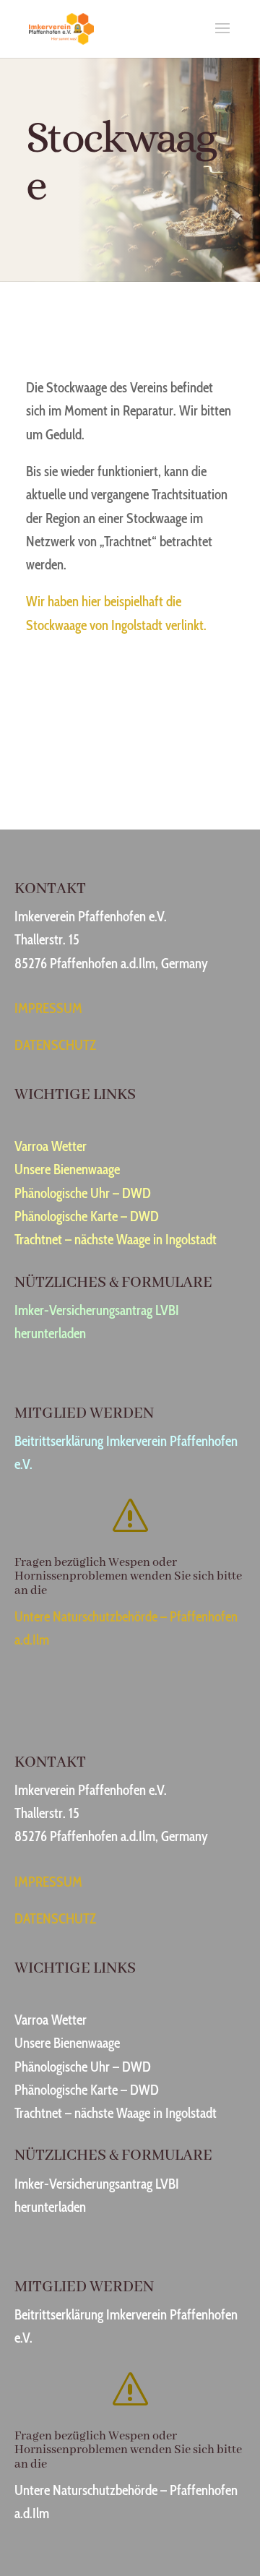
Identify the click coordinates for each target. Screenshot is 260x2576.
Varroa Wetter (51, 1146)
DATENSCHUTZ (55, 1045)
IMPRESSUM (48, 1008)
